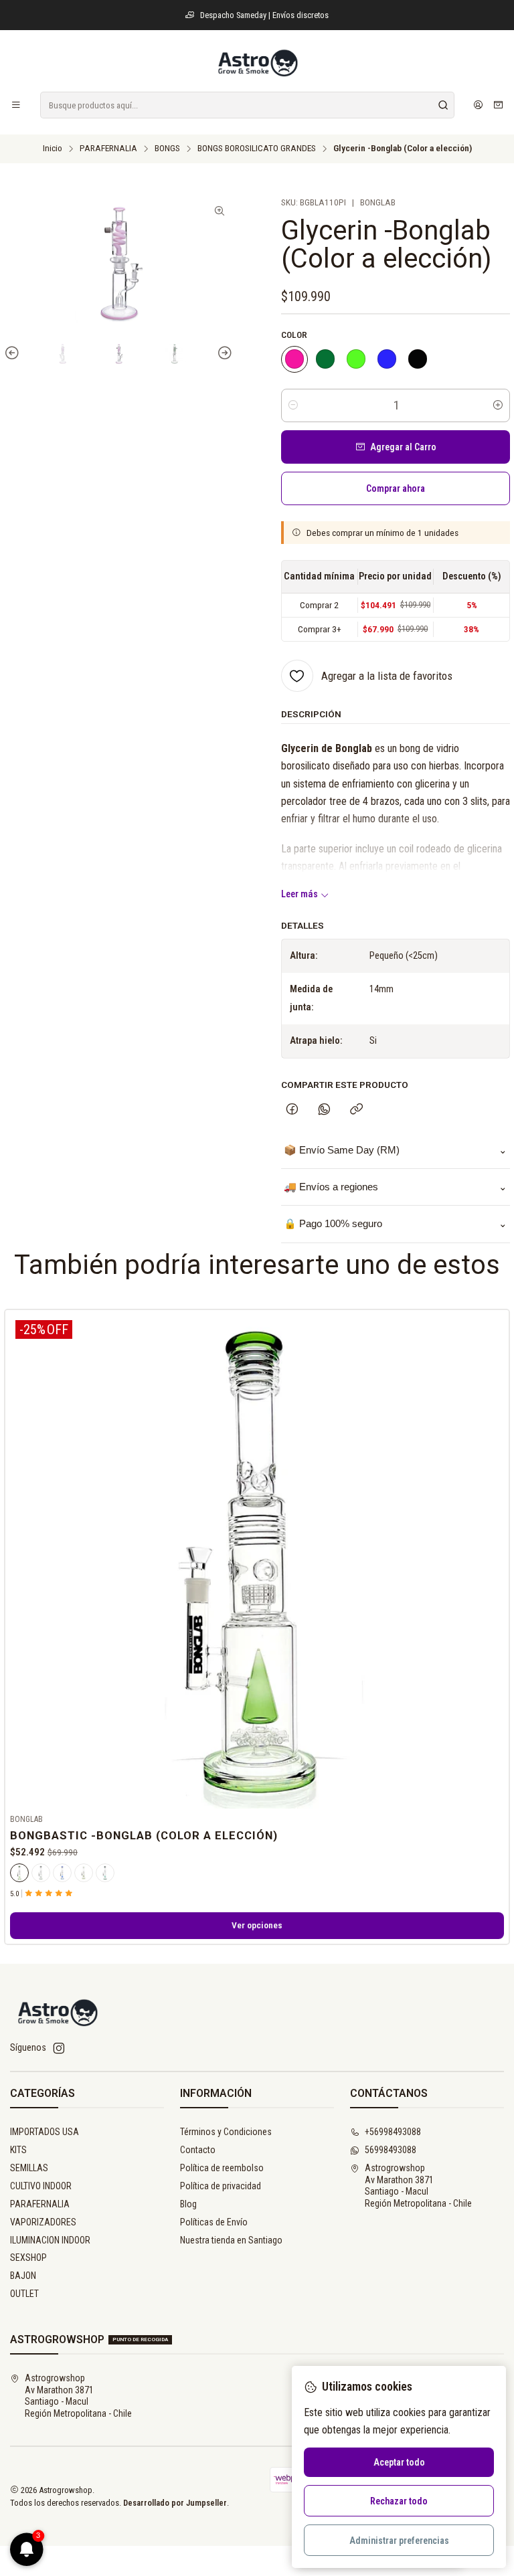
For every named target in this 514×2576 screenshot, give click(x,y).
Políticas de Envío (214, 2222)
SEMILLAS (29, 2168)
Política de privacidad (221, 2186)
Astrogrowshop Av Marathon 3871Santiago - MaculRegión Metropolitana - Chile (418, 2186)
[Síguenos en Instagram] (59, 2048)
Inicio (53, 149)
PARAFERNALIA (108, 149)
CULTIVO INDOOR (41, 2186)
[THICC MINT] (325, 359)
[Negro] (41, 1873)
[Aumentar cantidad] (498, 405)
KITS (18, 2150)
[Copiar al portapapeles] (356, 1110)
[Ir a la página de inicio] (257, 63)
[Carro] (498, 105)
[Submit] (443, 105)
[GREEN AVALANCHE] (356, 359)
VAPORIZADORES (43, 2222)
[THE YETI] (387, 359)
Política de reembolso (222, 2168)
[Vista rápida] (493, 1559)
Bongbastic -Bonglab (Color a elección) (144, 1835)
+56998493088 (393, 2132)
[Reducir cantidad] (293, 405)
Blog (188, 2204)
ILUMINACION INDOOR (50, 2240)
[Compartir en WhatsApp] (324, 1110)
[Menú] (16, 105)
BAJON (23, 2276)
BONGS (167, 149)
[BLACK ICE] (418, 359)
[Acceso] (478, 105)
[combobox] (247, 105)
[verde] (19, 1873)
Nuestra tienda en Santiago (231, 2240)
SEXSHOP (28, 2258)
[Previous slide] (14, 354)
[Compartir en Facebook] (292, 1110)
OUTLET (24, 2294)
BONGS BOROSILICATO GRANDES (257, 149)
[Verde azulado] (105, 1873)
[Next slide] (223, 354)
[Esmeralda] (84, 1873)
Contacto (198, 2150)
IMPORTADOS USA (45, 2132)
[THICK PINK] (294, 359)
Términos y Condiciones (226, 2132)
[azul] (62, 1873)
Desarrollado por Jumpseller (175, 2503)
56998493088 (391, 2150)
